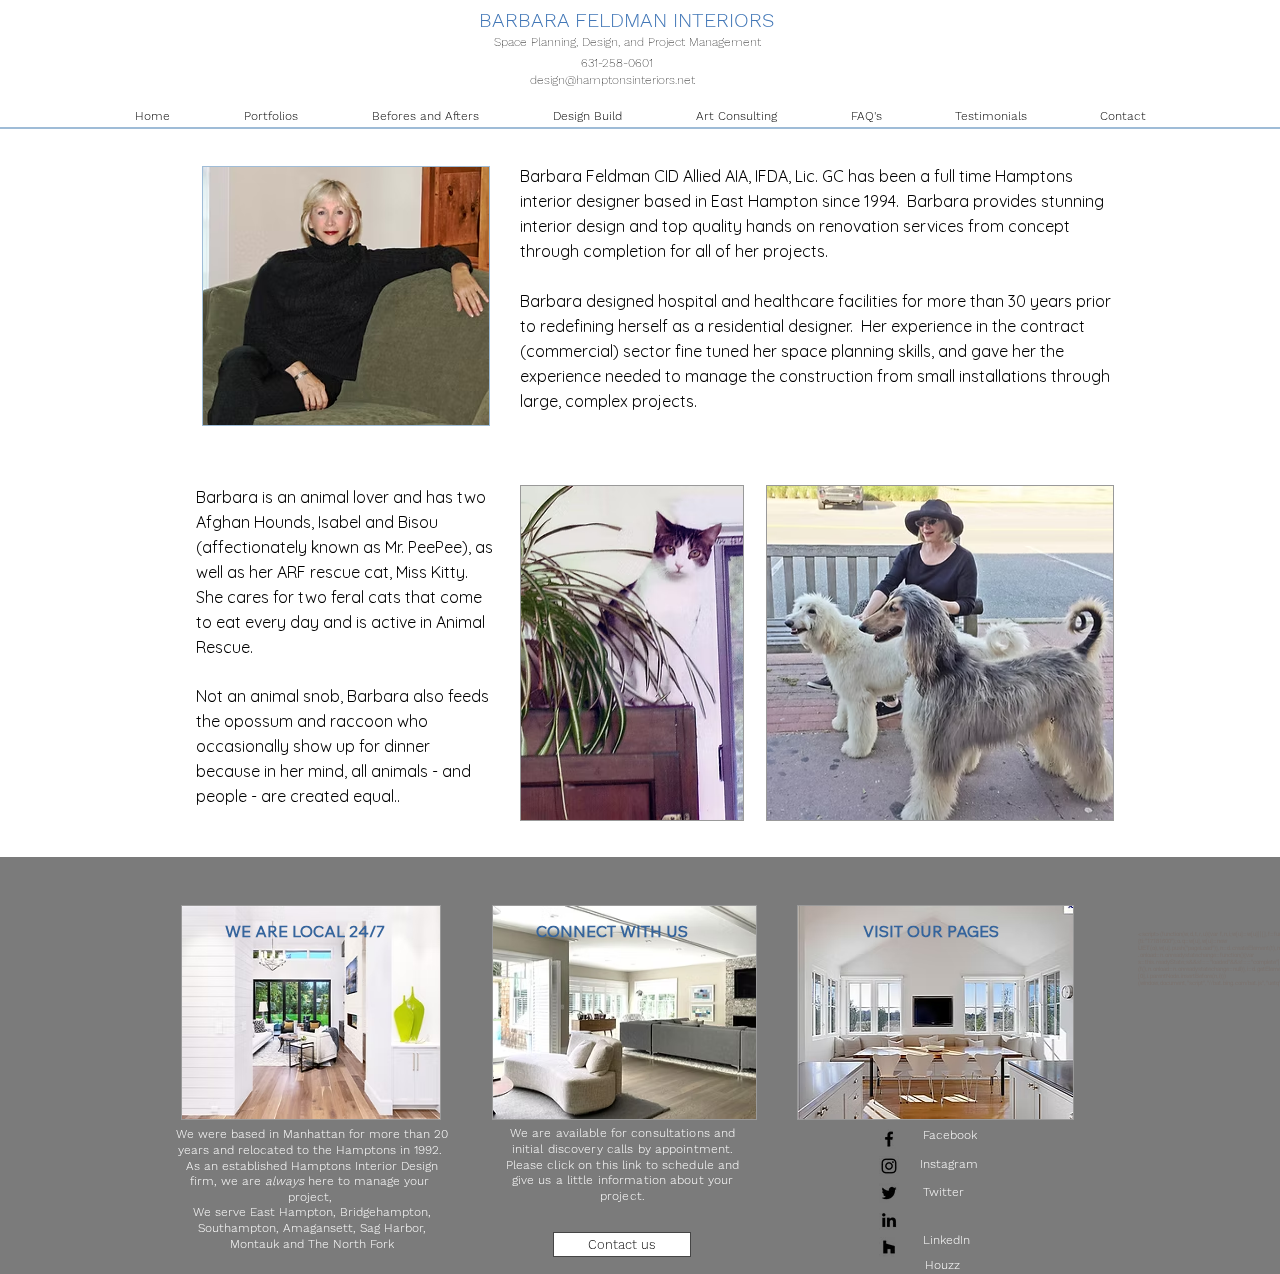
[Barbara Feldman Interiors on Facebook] (889, 1139)
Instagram (949, 1164)
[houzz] (889, 1247)
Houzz (942, 1265)
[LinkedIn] (889, 1220)
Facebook (950, 1135)
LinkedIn (946, 1240)
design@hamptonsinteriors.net (612, 80)
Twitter (943, 1192)
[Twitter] (889, 1193)
